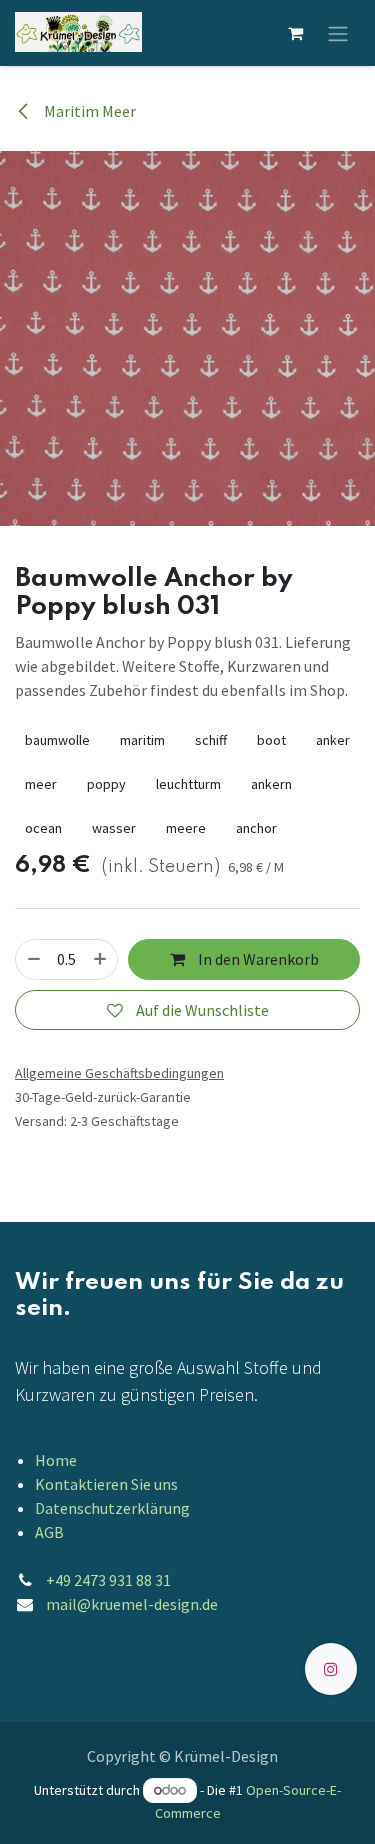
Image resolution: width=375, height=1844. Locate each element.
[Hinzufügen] (100, 959)
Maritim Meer (88, 111)
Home (56, 1460)
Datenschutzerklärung (112, 1508)
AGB (49, 1532)
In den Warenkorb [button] (257, 959)
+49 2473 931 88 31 (108, 1580)
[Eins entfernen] (34, 959)
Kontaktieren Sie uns (106, 1484)
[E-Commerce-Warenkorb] (295, 33)
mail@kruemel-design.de (132, 1604)
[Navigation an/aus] (338, 33)
